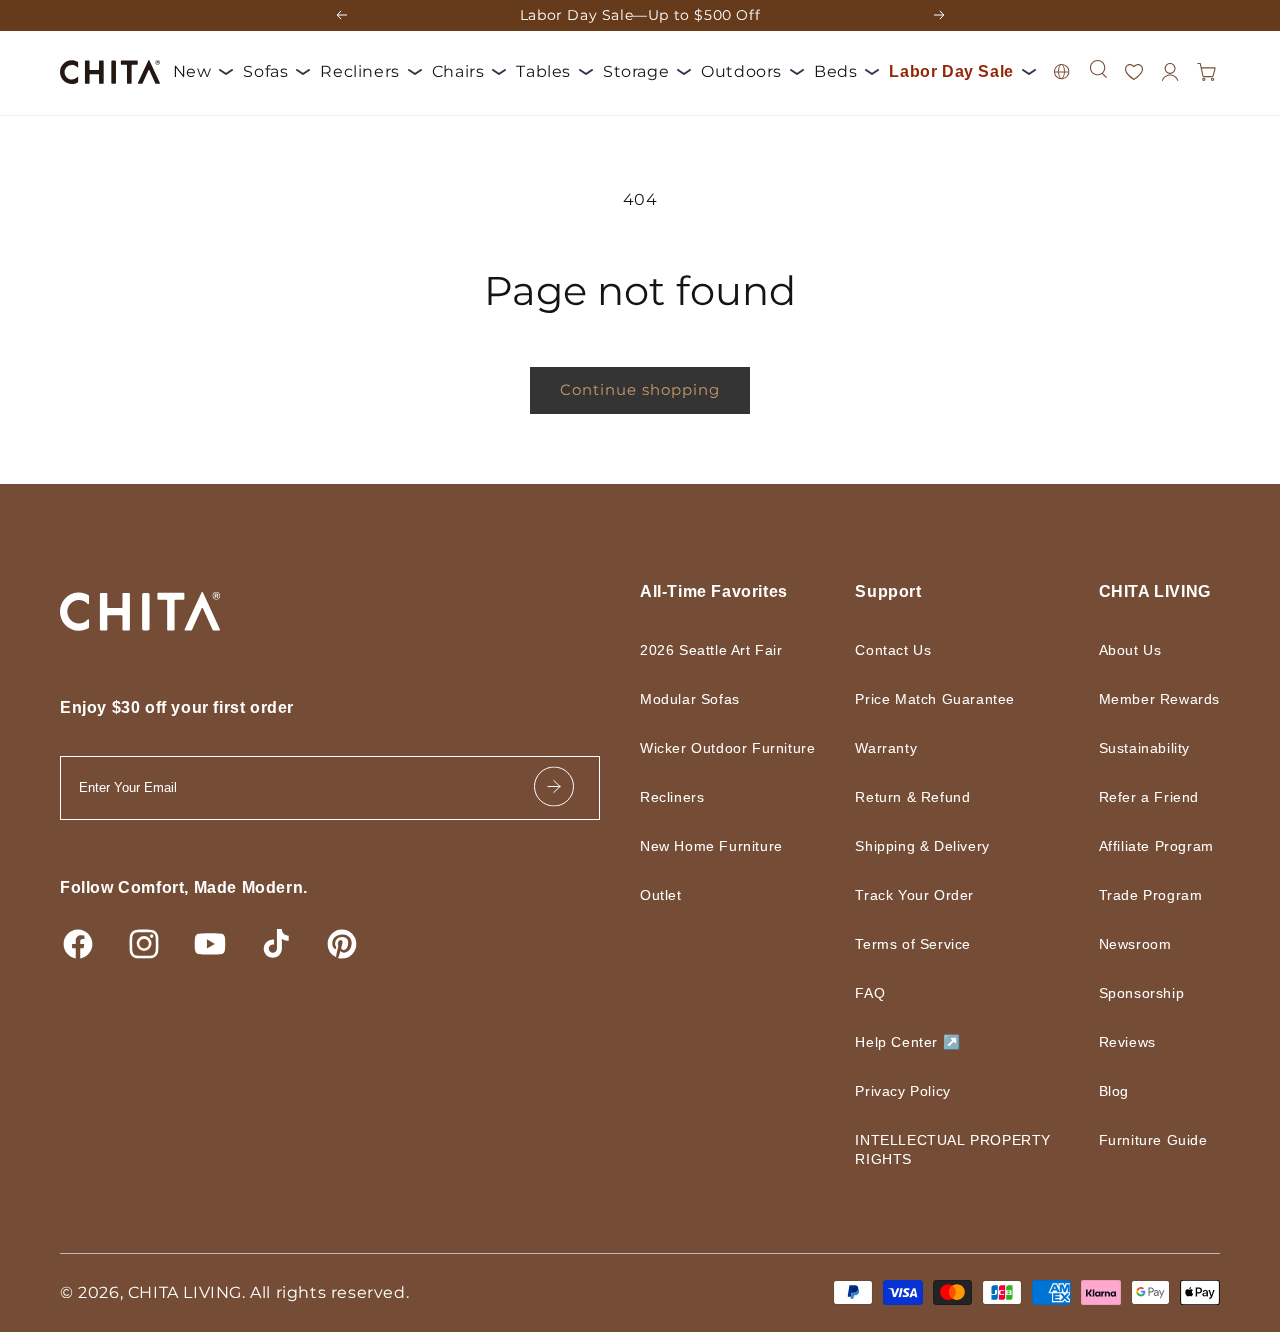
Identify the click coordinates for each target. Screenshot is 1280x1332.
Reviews (1116, 1042)
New (192, 70)
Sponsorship (1133, 993)
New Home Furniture (720, 865)
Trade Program (1141, 895)
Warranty (894, 748)
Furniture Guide (1143, 1140)
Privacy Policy (913, 1091)
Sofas (265, 70)
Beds (835, 70)
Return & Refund (925, 797)
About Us (1120, 650)
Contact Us (903, 650)
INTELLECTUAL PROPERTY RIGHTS (951, 1149)
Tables (543, 70)
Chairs (458, 70)
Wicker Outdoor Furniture (700, 757)
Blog (1103, 1091)
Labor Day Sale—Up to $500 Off (640, 15)
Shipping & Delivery (935, 846)
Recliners (359, 70)
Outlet (663, 914)
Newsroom (1127, 944)
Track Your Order (924, 895)
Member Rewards (1152, 699)
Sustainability (1133, 748)
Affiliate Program (1148, 846)
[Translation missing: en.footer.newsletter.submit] (554, 787)
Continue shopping (640, 389)
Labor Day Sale (239, 111)
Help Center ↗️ (919, 1042)
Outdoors (741, 70)
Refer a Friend (1138, 797)
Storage (636, 70)
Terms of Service (924, 944)
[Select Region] (1062, 92)
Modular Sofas (694, 699)
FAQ (878, 993)
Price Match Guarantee (948, 699)
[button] (1098, 89)
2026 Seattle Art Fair (716, 650)
